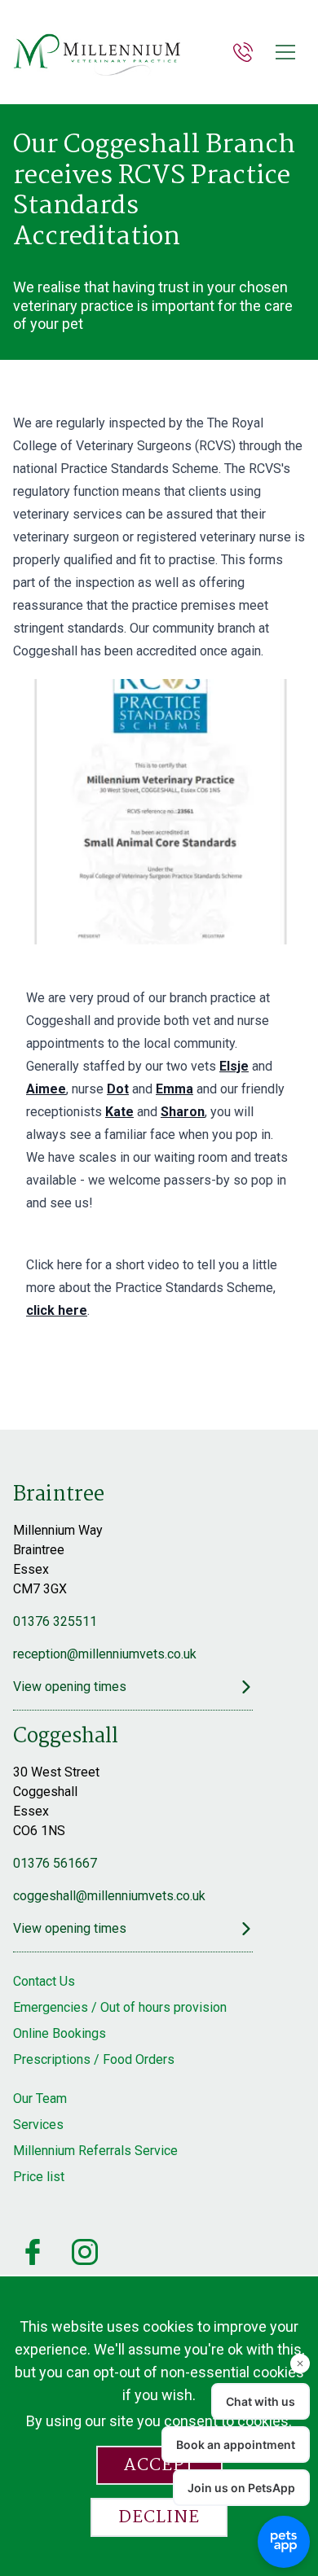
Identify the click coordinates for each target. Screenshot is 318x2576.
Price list (39, 2177)
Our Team (40, 2098)
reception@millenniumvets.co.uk (105, 1654)
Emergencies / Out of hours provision (120, 2007)
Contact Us (44, 1981)
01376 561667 (55, 1863)
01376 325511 (55, 1621)
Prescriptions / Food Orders (94, 2059)
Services (38, 2125)
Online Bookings (60, 2033)
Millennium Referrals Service (95, 2151)
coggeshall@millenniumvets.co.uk (109, 1896)
